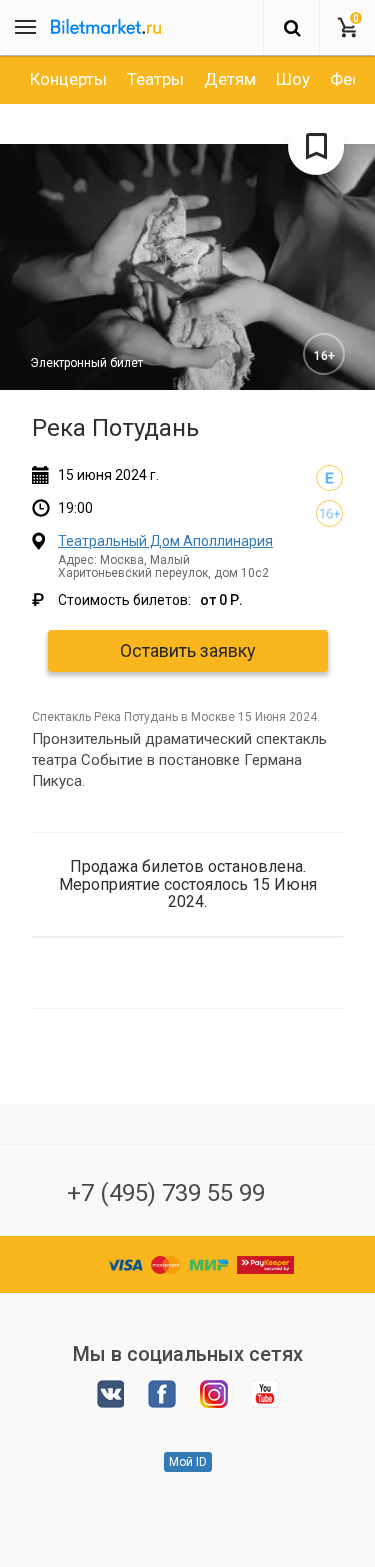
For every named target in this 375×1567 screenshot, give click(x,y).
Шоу (293, 79)
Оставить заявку (188, 650)
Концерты (68, 79)
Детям (230, 79)
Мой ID (188, 1462)
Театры (155, 79)
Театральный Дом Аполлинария (165, 541)
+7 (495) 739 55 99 (166, 1193)
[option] (68, 79)
